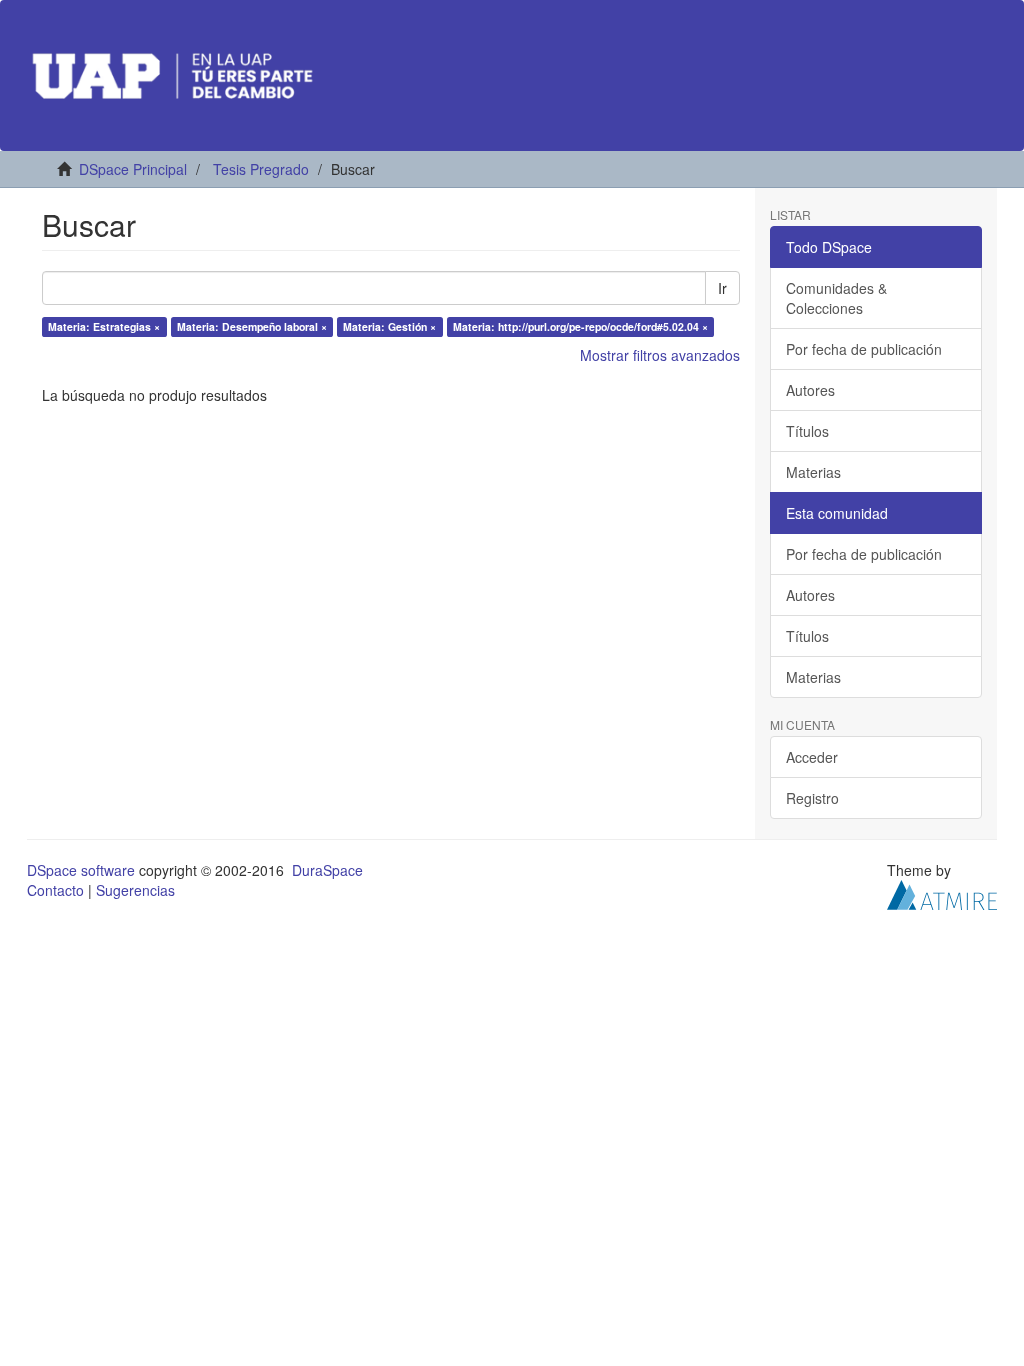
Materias (813, 472)
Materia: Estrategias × (104, 326)
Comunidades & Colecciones (836, 298)
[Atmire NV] (942, 893)
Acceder (812, 757)
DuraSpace (327, 870)
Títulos (807, 431)
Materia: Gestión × (389, 326)
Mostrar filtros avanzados (660, 355)
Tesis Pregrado (261, 169)
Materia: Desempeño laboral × (252, 326)
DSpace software (81, 870)
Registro (812, 798)
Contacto (55, 890)
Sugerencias (135, 890)
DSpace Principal (133, 169)
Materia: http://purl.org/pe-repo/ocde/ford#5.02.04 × (580, 326)
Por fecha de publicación (864, 349)
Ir (722, 288)
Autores (810, 390)
